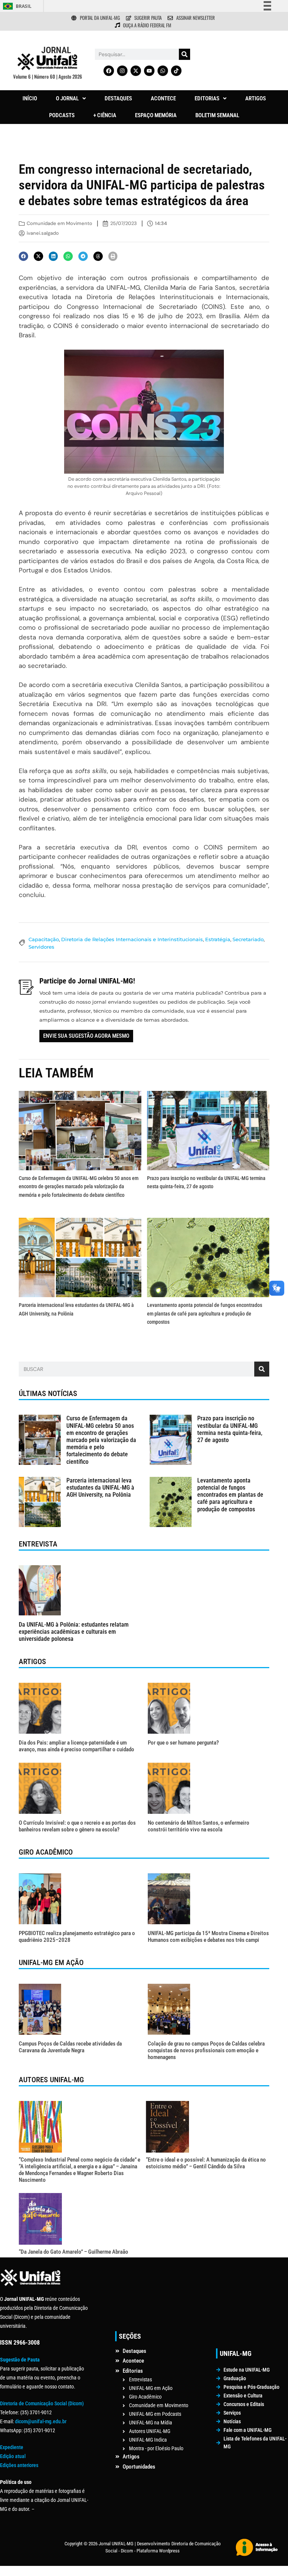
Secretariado (248, 939)
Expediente (12, 2447)
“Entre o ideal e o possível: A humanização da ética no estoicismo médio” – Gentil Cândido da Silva (206, 2163)
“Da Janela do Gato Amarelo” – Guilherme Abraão (73, 2252)
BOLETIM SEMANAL (217, 115)
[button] (71, 99)
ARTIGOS (256, 98)
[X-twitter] (136, 71)
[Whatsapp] (163, 71)
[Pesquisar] (184, 54)
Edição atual (13, 2456)
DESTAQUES (118, 98)
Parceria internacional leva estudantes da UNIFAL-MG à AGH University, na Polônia (100, 1488)
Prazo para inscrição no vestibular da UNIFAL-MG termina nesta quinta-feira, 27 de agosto (230, 1429)
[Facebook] (109, 71)
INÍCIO (30, 98)
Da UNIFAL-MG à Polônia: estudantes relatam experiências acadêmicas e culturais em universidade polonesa (74, 1632)
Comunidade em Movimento (59, 223)
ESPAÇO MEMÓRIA (156, 115)
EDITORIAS (207, 98)
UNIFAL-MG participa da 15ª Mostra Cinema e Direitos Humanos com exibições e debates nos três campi (208, 1937)
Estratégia (218, 939)
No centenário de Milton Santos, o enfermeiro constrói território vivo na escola (199, 1826)
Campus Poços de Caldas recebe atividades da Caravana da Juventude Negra (70, 2047)
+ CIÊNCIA (105, 115)
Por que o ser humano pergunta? (183, 1743)
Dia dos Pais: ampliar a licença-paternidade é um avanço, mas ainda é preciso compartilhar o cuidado (76, 1746)
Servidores (41, 947)
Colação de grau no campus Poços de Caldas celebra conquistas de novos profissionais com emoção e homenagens (206, 2050)
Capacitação (44, 939)
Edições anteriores (19, 2465)
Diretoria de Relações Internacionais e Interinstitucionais (132, 939)
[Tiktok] (176, 71)
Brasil (24, 6)
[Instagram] (122, 71)
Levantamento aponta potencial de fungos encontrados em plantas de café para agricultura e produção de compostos (205, 1313)
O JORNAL (67, 98)
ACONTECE (163, 98)
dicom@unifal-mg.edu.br (41, 2421)
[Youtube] (149, 71)
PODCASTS (62, 115)
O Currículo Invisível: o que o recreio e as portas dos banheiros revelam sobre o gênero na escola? (77, 1826)
